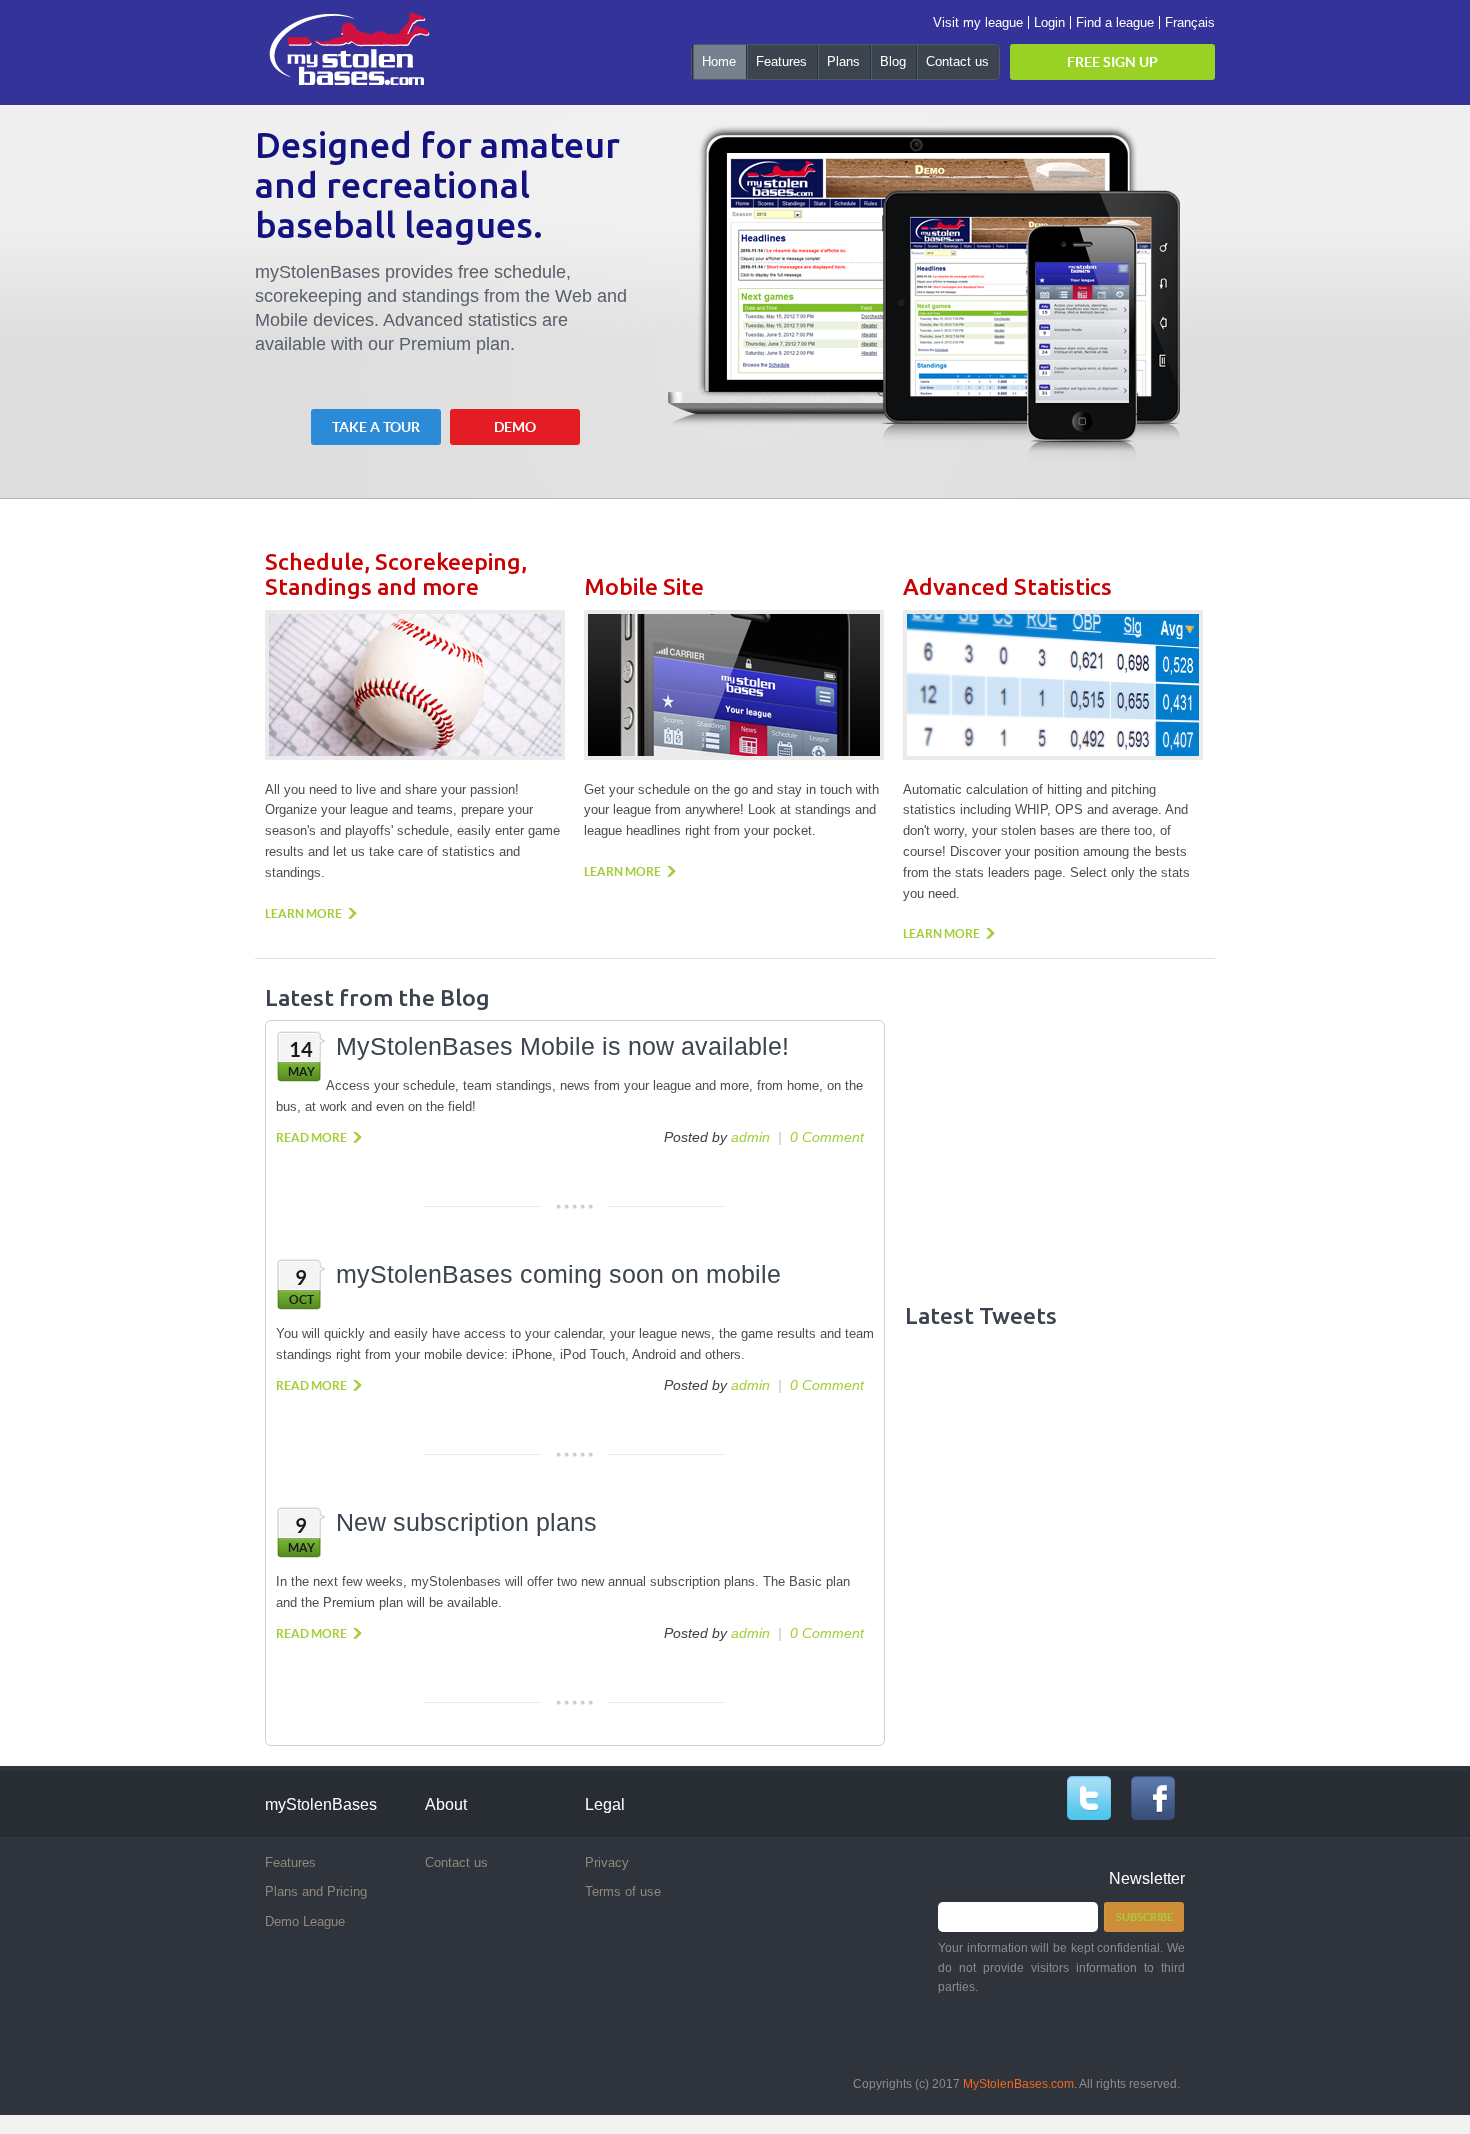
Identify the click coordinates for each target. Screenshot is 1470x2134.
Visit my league (978, 22)
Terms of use (623, 1891)
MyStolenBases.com (1018, 2084)
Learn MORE (303, 913)
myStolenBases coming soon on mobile (558, 1274)
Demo (515, 427)
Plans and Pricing (316, 1891)
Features (290, 1862)
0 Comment (827, 1137)
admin (750, 1137)
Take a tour (376, 427)
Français (1190, 22)
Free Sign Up (1112, 62)
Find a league (1115, 22)
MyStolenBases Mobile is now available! (562, 1046)
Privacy (607, 1862)
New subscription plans (466, 1522)
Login (1049, 22)
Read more (311, 1137)
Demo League (305, 1921)
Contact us (456, 1862)
